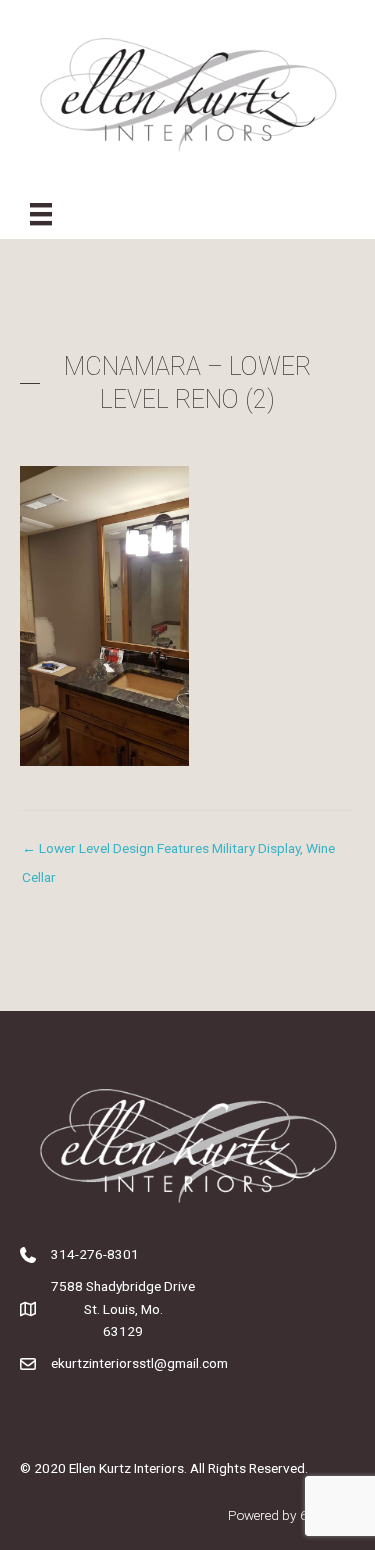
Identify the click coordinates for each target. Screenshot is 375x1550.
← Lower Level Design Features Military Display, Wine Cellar (178, 853)
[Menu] (41, 214)
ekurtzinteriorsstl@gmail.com (139, 1363)
